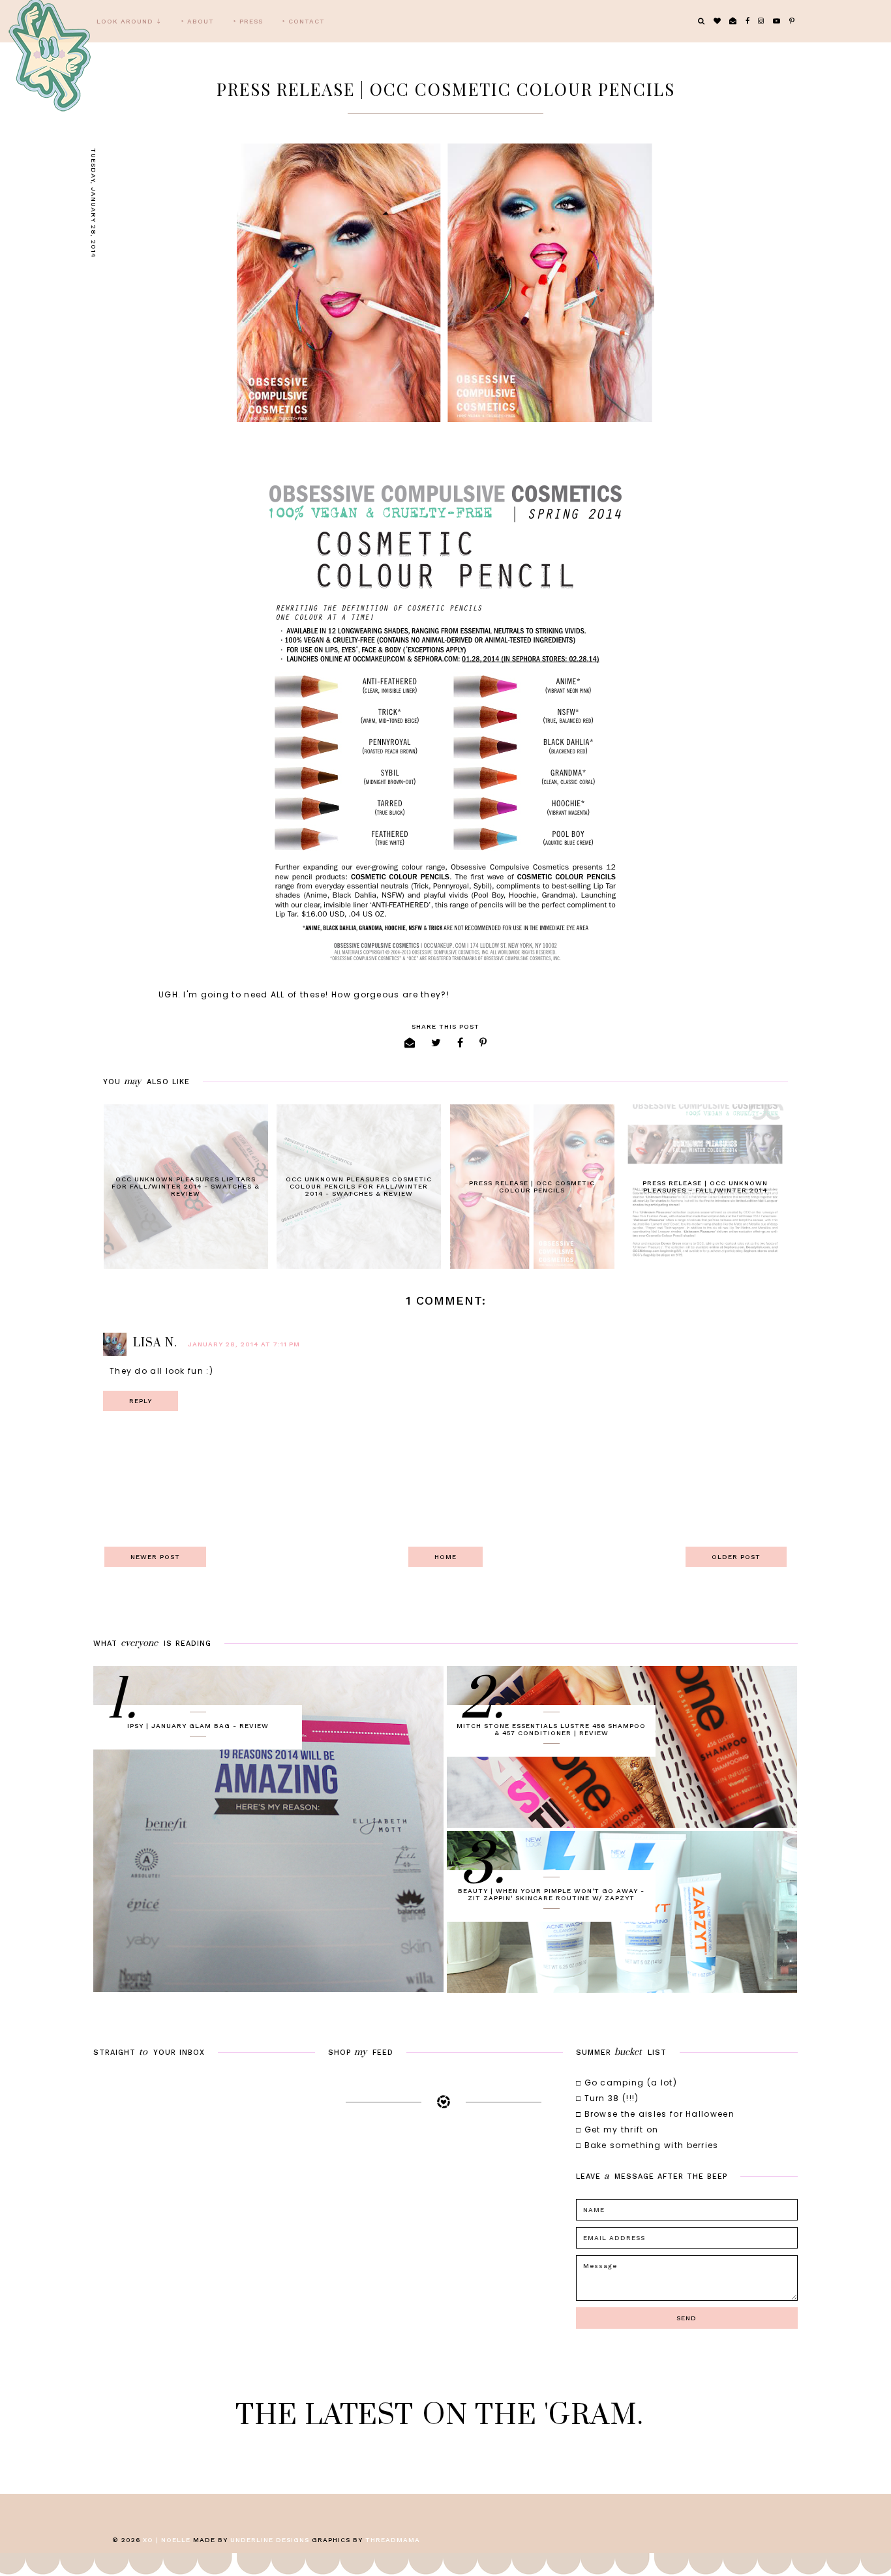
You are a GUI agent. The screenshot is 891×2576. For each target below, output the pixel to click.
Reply (141, 1401)
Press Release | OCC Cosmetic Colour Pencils (532, 1187)
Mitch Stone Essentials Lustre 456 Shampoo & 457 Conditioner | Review (551, 1729)
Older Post (736, 1557)
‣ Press (248, 21)
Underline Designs (270, 2540)
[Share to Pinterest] (483, 1043)
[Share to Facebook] (461, 1043)
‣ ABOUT (198, 21)
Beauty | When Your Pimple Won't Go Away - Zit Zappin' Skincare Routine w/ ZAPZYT (551, 1894)
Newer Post (155, 1557)
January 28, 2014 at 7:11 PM (244, 1344)
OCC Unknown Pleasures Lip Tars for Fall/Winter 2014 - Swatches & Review (186, 1186)
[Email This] (410, 1043)
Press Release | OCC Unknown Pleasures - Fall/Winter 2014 (705, 1187)
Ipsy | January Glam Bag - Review (198, 1726)
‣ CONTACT (304, 21)
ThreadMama (393, 2540)
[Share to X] (436, 1043)
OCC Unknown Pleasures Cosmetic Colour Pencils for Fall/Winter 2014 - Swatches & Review (359, 1186)
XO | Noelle (167, 2540)
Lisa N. (155, 1343)
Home (445, 1557)
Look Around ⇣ (129, 21)
